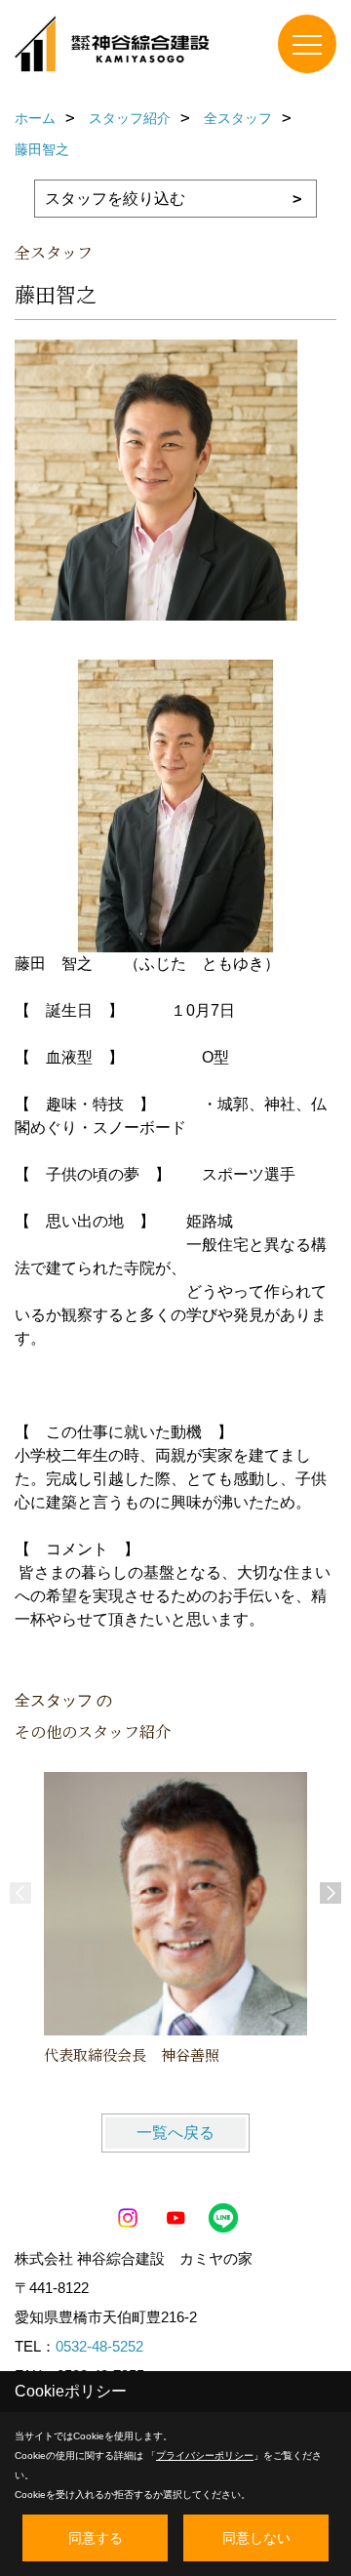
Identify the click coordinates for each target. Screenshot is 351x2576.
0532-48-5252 (99, 2346)
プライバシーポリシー (205, 2455)
